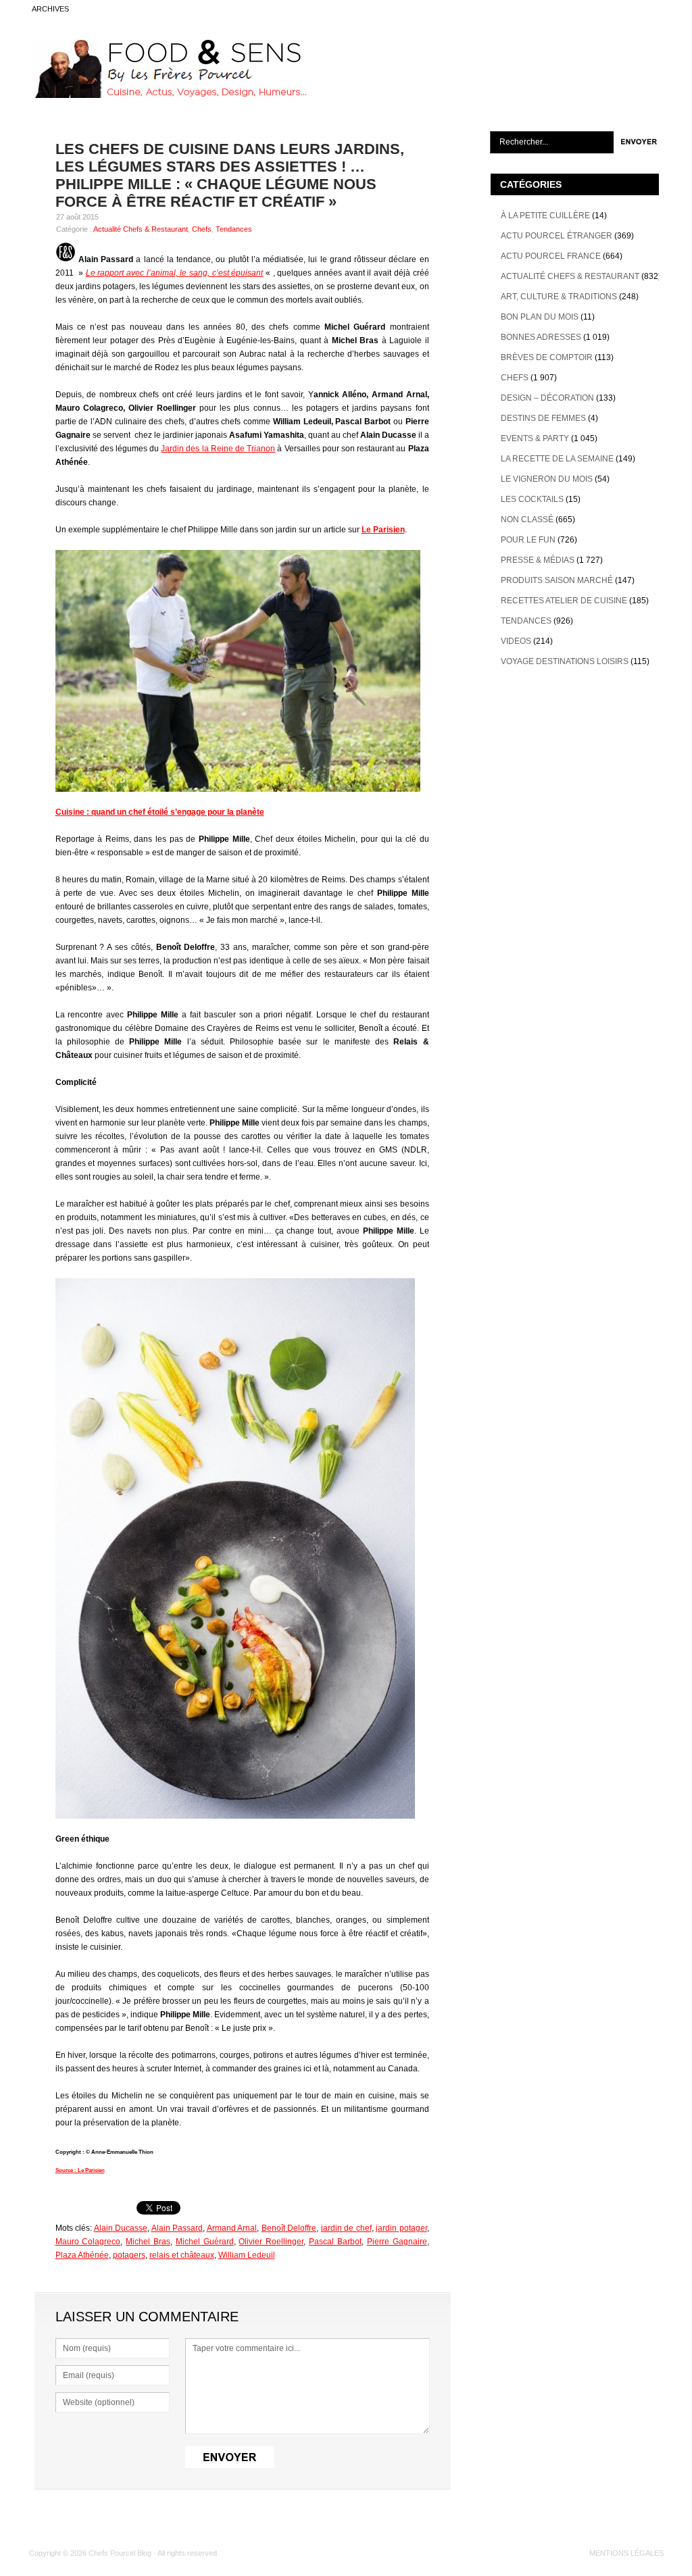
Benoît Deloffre (289, 2228)
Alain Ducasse (121, 2228)
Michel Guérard (205, 2242)
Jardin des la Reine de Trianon (218, 449)
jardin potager (401, 2228)
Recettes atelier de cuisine (564, 601)
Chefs (202, 229)
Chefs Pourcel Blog (120, 2553)
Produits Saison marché (557, 580)
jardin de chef (346, 2228)
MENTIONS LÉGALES (626, 2553)
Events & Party (535, 438)
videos (516, 641)
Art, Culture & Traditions (559, 297)
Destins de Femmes (543, 418)
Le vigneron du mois (547, 479)
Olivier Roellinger (271, 2242)
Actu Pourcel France (551, 256)
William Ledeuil (247, 2255)
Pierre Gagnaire (397, 2242)
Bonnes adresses (541, 337)
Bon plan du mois (540, 317)
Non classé (527, 520)
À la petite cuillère (545, 216)
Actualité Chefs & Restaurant (141, 229)
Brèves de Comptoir (547, 357)
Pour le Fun (528, 540)
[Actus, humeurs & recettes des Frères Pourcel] (168, 95)
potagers (129, 2255)
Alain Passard (177, 2228)
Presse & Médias (538, 560)
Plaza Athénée (82, 2255)
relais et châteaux (182, 2255)
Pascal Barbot (335, 2242)
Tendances (234, 229)
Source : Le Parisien (80, 2170)
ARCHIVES (50, 9)
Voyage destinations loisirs (565, 661)
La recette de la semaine (557, 459)
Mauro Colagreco (88, 2242)
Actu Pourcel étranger (557, 236)
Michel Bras (148, 2242)
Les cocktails (532, 499)
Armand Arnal (232, 2228)
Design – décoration (547, 398)
